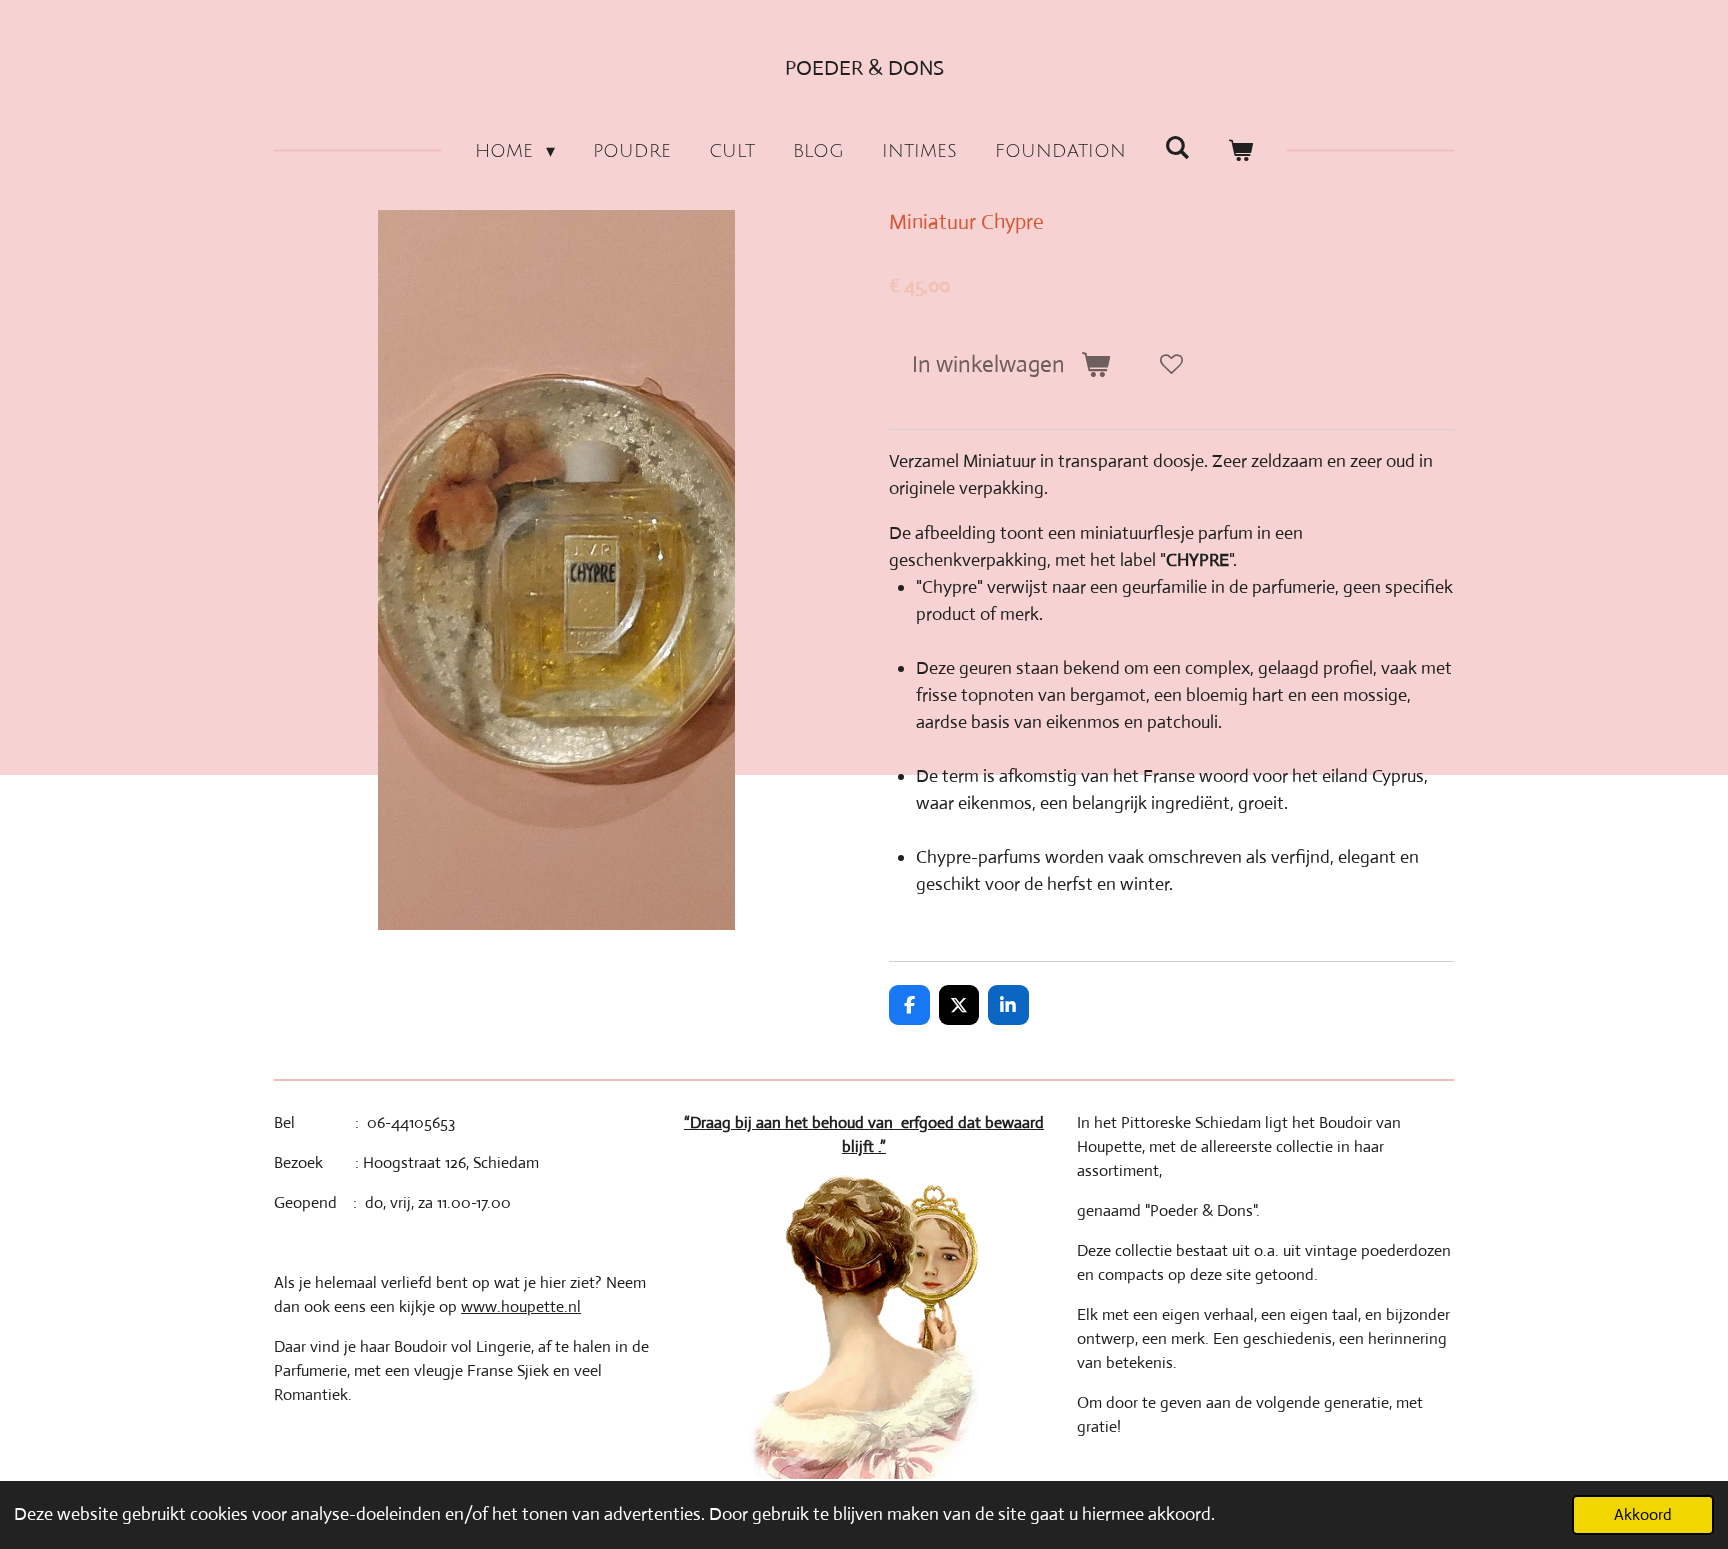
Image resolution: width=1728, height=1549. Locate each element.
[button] (1185, 641)
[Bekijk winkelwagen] (1240, 151)
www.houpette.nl (521, 1306)
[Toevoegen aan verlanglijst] (1171, 365)
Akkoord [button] (1643, 1514)
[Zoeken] (1176, 148)
